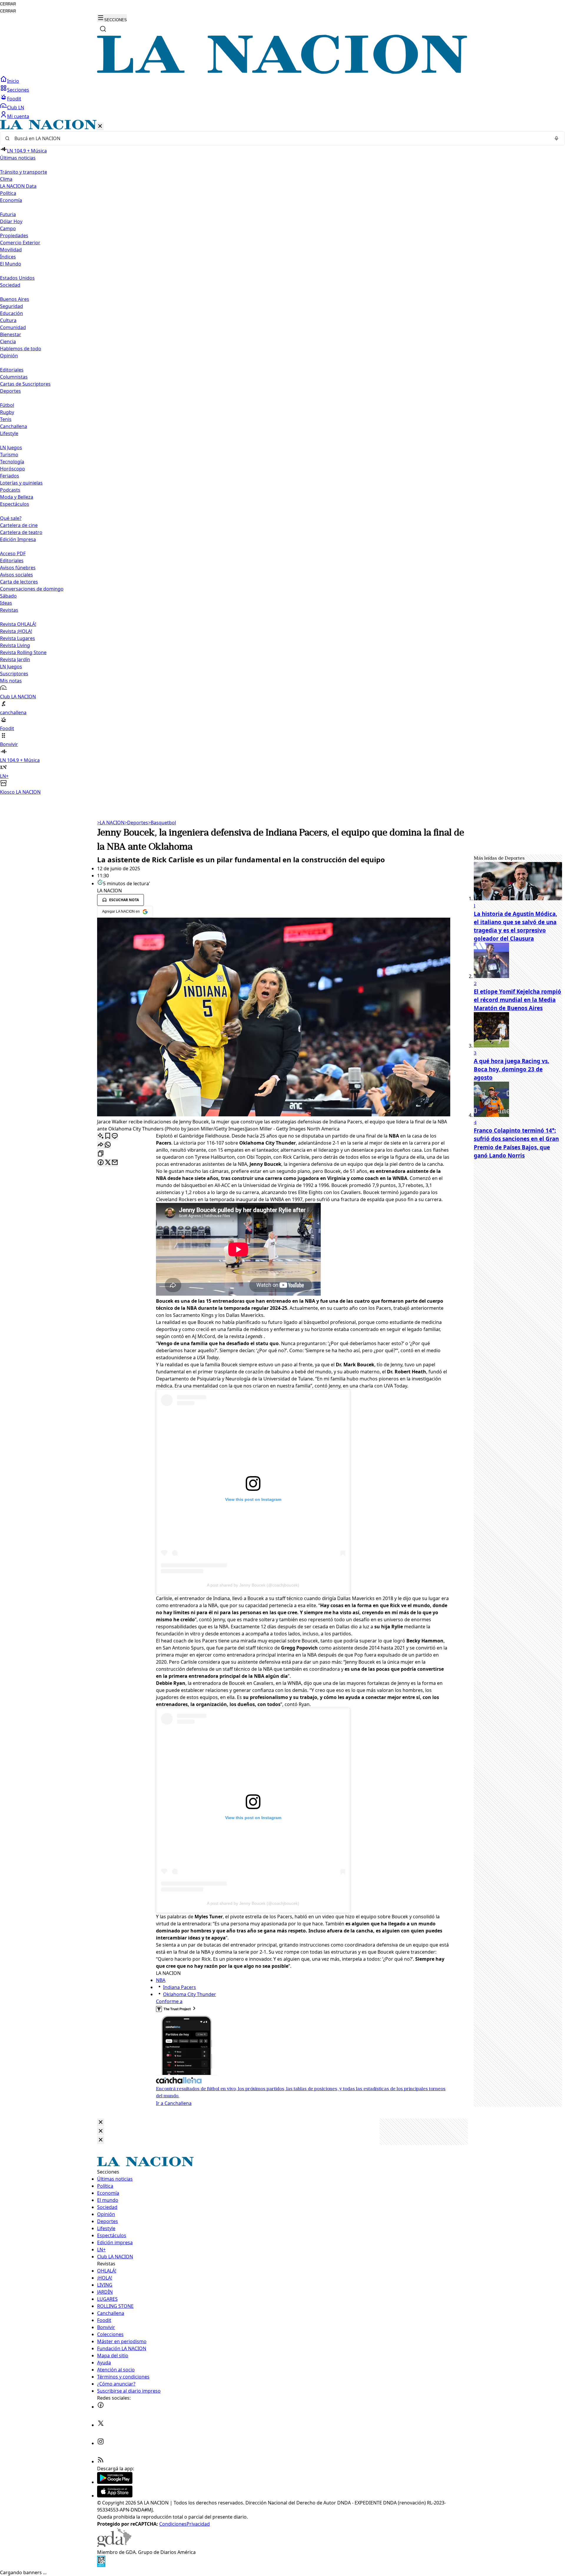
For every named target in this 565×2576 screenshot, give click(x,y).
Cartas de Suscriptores (25, 384)
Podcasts (10, 490)
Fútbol (7, 405)
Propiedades (14, 236)
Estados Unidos (17, 278)
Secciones (18, 90)
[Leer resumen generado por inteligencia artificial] (101, 1136)
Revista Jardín (15, 659)
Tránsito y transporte (24, 172)
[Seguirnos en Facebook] (101, 2407)
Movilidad (11, 250)
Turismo (9, 455)
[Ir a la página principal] (282, 72)
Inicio (13, 81)
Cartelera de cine (19, 525)
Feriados (10, 476)
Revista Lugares (18, 638)
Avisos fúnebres (18, 568)
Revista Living (15, 645)
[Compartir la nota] (101, 1145)
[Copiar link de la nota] (101, 1154)
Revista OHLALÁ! (18, 624)
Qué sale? (11, 518)
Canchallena (14, 426)
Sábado (8, 596)
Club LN (16, 107)
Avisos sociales (16, 575)
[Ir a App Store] (115, 2496)
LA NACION (111, 823)
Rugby (7, 412)
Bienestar (11, 334)
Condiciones (173, 2524)
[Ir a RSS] (101, 2461)
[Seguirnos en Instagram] (101, 2443)
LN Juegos (11, 447)
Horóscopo (13, 469)
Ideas (6, 603)
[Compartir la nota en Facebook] (101, 1163)
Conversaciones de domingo (32, 589)
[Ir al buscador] (103, 29)
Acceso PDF (13, 553)
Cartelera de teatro (21, 532)
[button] (282, 458)
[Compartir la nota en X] (108, 1163)
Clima (6, 179)
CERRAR (8, 4)
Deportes (136, 823)
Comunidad (13, 327)
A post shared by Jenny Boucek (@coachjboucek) (253, 1585)
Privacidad (198, 2524)
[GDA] (114, 2545)
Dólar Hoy (11, 221)
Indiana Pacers (180, 1987)
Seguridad (11, 306)
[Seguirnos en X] (101, 2425)
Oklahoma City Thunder (190, 1994)
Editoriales (12, 370)
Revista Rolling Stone (23, 652)
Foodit (14, 99)
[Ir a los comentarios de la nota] (115, 1136)
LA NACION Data (18, 186)
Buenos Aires (15, 299)
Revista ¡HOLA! (16, 631)
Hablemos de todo (21, 349)
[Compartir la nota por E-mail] (115, 1163)
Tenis (6, 419)
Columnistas (14, 377)
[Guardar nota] (108, 1136)
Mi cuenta (18, 116)
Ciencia (8, 342)
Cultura (8, 320)
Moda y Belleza (17, 497)
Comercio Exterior (20, 243)
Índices (8, 257)
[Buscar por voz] (556, 138)
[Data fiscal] (101, 2565)
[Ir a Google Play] (115, 2482)
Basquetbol (162, 823)
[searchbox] (280, 138)
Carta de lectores (19, 582)
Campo (8, 228)
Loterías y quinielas (21, 483)
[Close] (101, 2122)
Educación (11, 313)
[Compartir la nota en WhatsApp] (108, 1145)
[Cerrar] (100, 126)
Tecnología (12, 462)
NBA (161, 1980)
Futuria (8, 214)
